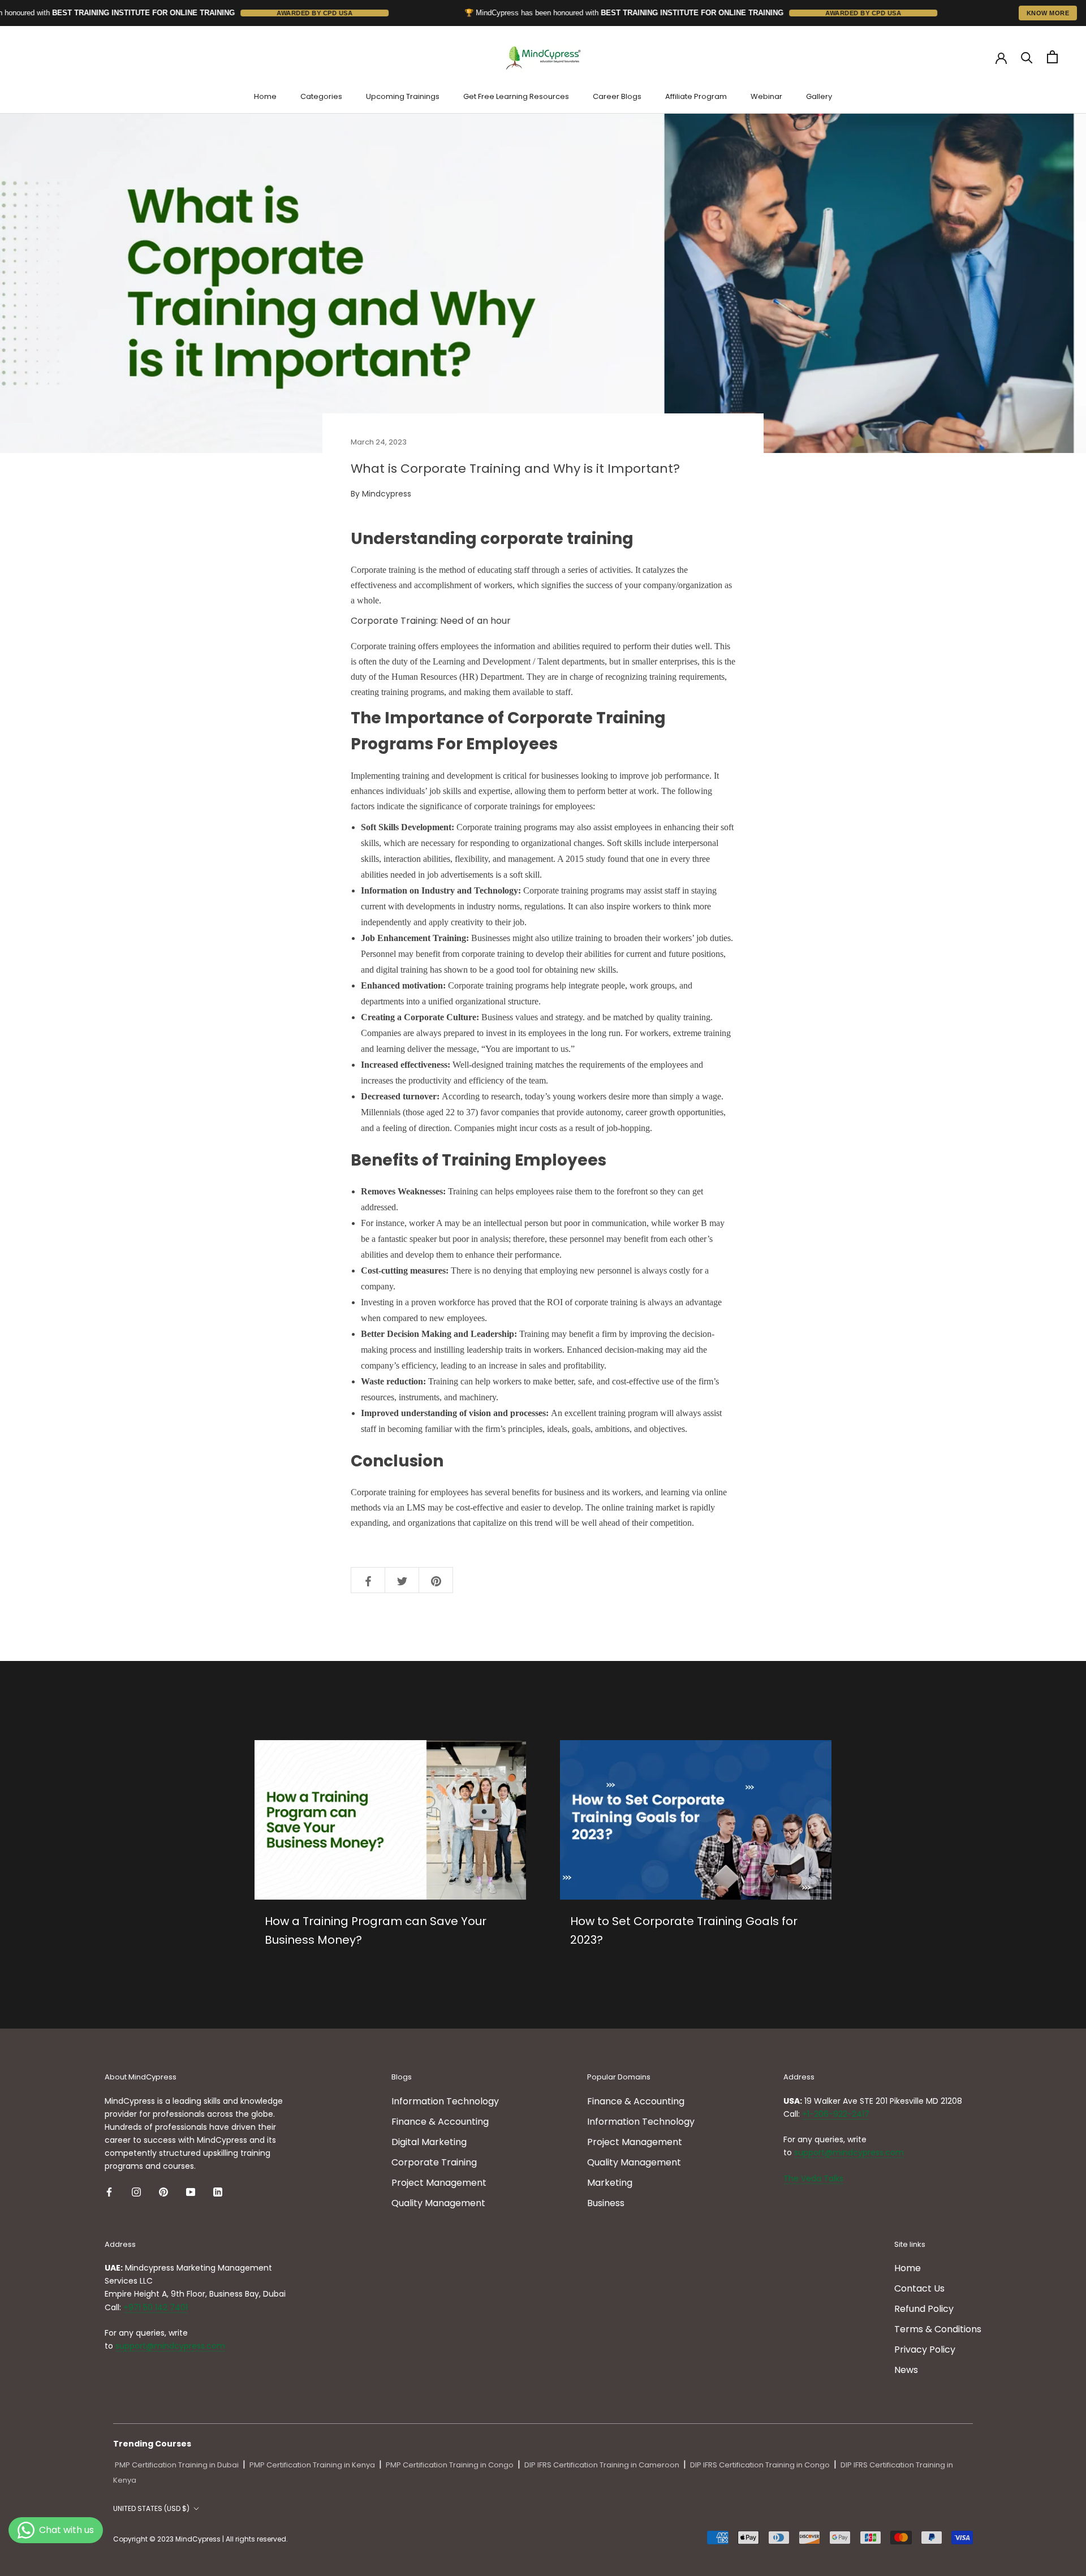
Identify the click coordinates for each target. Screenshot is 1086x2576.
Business (606, 2203)
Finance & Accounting (440, 2122)
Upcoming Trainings (403, 96)
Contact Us (919, 2288)
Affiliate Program (696, 96)
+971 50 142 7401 (156, 2307)
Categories (321, 96)
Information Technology (445, 2101)
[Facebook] (109, 2191)
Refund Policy (924, 2309)
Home (265, 96)
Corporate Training (434, 2162)
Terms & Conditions (938, 2329)
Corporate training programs (497, 985)
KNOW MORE (1048, 13)
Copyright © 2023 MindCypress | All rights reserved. (201, 2539)
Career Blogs (617, 96)
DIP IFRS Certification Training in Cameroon (602, 2465)
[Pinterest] (163, 2191)
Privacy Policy (925, 2350)
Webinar (766, 96)
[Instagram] (136, 2191)
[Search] (1027, 57)
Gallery (819, 96)
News (906, 2370)
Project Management (439, 2183)
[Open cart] (1052, 57)
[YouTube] (191, 2191)
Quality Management (438, 2203)
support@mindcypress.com (849, 2152)
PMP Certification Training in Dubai (177, 2465)
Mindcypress (387, 494)
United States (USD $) (151, 2508)
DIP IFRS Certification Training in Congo (760, 2465)
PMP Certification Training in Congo (450, 2465)
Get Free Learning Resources (516, 96)
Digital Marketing (429, 2142)
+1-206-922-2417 (836, 2114)
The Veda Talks (813, 2178)
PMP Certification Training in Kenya (312, 2465)
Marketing (610, 2183)
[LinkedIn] (218, 2191)
